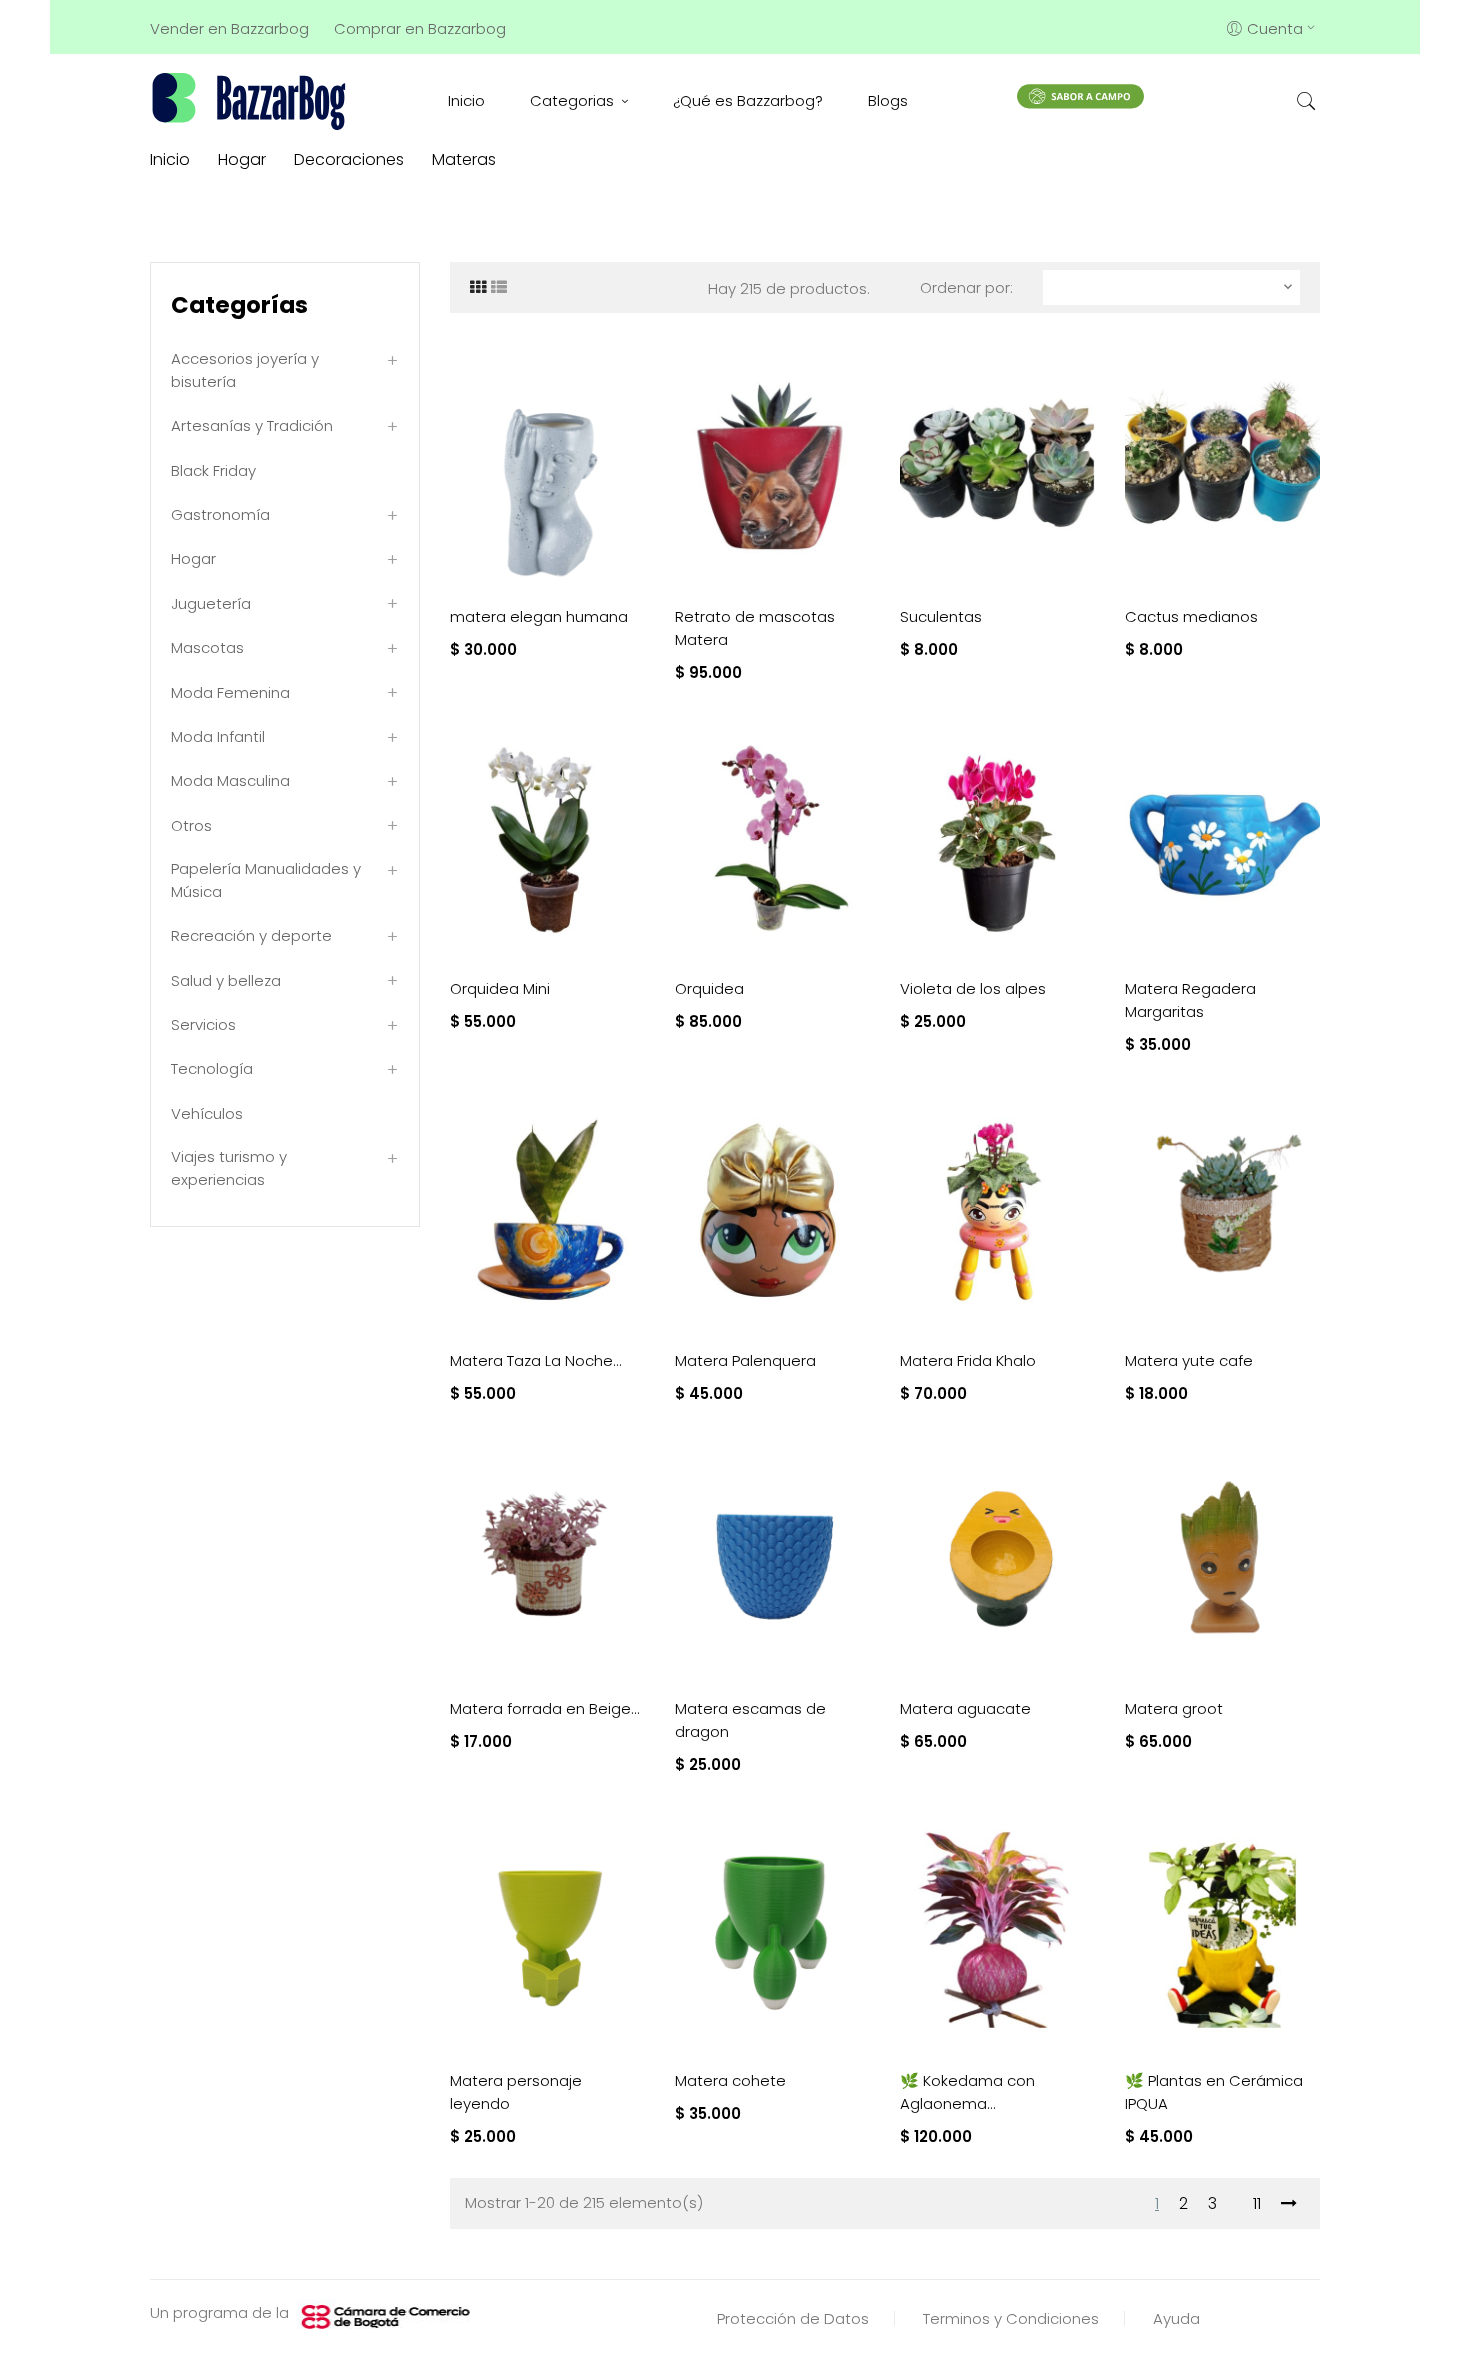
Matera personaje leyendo (516, 2092)
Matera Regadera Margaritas (1190, 1000)
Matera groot (1174, 1708)
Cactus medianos (1191, 616)
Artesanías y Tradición (252, 425)
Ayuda (1176, 2318)
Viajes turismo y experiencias (229, 1168)
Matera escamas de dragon (750, 1720)
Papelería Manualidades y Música (266, 880)
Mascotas (207, 647)
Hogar (193, 558)
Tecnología (212, 1068)
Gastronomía (220, 514)
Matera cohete (730, 2080)
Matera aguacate (965, 1708)
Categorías (239, 305)
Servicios (203, 1024)
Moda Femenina (230, 692)
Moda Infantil (218, 736)
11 (1257, 2203)
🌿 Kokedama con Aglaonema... (967, 2092)
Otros (191, 825)
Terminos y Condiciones (1011, 2318)
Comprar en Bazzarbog (420, 28)
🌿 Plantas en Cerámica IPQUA (1214, 2092)
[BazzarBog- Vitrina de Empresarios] (252, 100)
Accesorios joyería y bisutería (245, 370)
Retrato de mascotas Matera (755, 628)
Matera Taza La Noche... (536, 1360)
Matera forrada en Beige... (545, 1708)
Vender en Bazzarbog (229, 28)
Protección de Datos (793, 2318)
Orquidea (709, 988)
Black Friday (213, 470)
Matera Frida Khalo (968, 1360)
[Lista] (499, 287)
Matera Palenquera (745, 1360)
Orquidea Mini (500, 988)
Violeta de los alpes (973, 988)
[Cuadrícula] (478, 287)
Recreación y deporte (251, 935)
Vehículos (207, 1113)
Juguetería (211, 603)
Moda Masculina (230, 780)
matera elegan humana (539, 616)
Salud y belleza (226, 980)
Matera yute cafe (1189, 1360)
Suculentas (941, 616)
